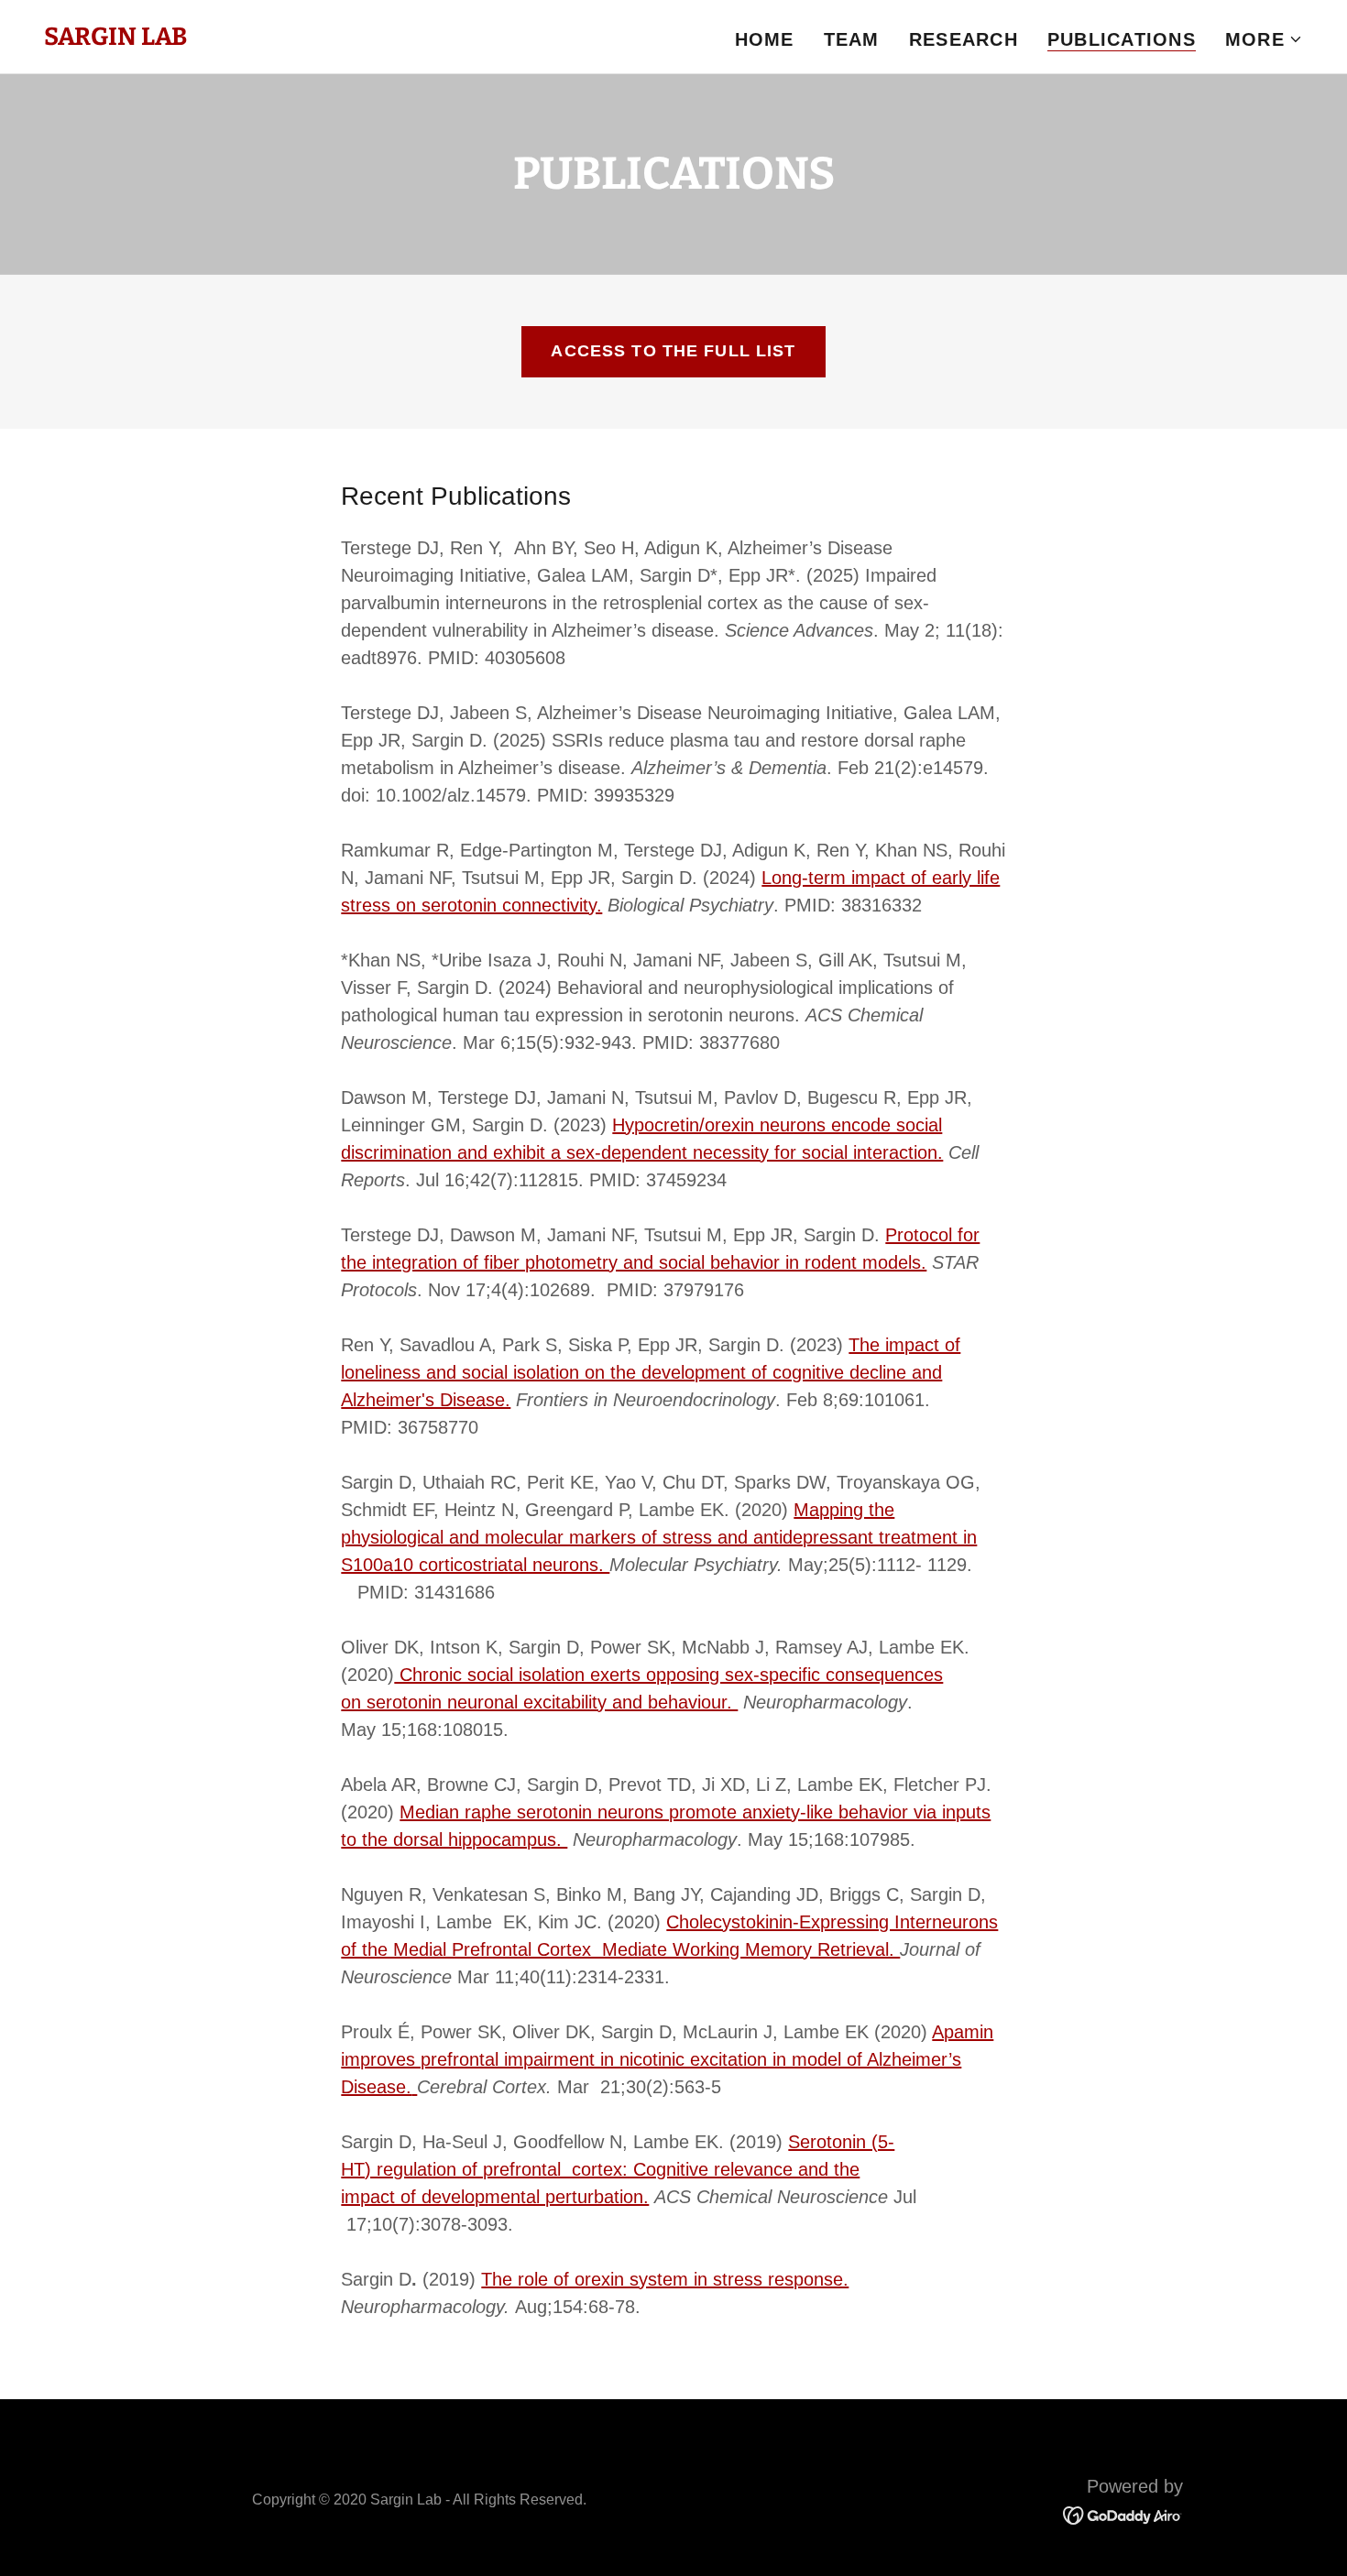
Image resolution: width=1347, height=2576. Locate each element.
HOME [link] (765, 39)
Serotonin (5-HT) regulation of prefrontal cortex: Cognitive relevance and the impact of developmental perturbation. (618, 2169)
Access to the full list (673, 351)
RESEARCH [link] (964, 39)
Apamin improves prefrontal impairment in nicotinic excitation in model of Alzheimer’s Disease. (667, 2059)
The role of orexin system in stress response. (665, 2279)
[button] (1264, 39)
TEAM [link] (852, 39)
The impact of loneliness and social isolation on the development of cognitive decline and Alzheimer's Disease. (651, 1372)
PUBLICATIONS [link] (1122, 39)
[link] (115, 38)
